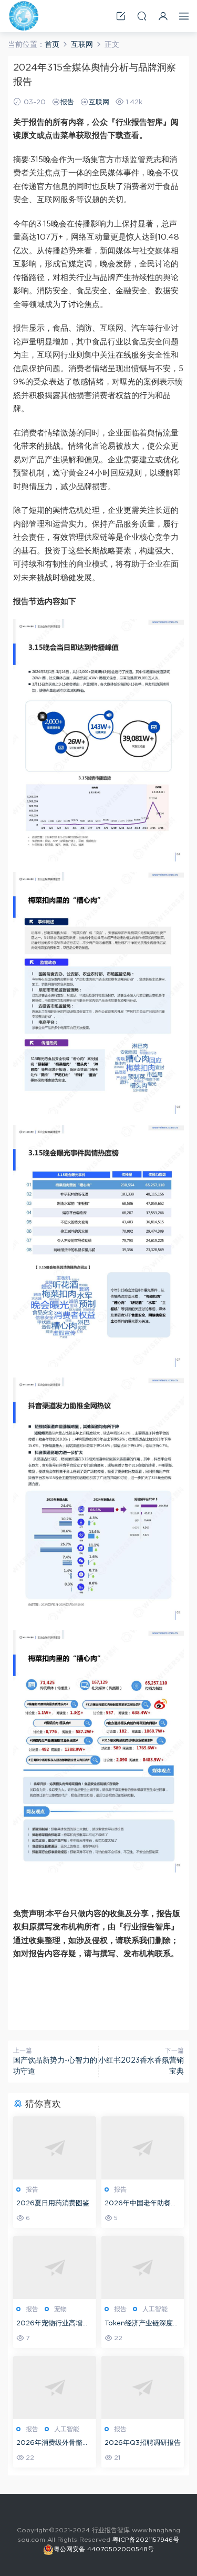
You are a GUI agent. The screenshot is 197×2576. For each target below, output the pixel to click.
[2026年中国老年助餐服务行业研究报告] (143, 2148)
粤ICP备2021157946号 (146, 2540)
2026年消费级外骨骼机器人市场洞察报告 (53, 2444)
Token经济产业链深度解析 (142, 2325)
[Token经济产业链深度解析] (143, 2267)
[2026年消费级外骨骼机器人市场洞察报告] (55, 2387)
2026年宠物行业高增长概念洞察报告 (53, 2325)
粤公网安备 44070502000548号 (104, 2549)
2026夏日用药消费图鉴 (53, 2203)
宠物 (60, 2309)
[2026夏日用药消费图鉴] (55, 2148)
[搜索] (142, 16)
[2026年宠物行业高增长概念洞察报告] (55, 2267)
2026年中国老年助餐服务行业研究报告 (141, 2205)
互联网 (99, 102)
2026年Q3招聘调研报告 (143, 2443)
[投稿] (121, 16)
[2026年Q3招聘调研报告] (143, 2387)
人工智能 (155, 2309)
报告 (67, 102)
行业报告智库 (24, 16)
